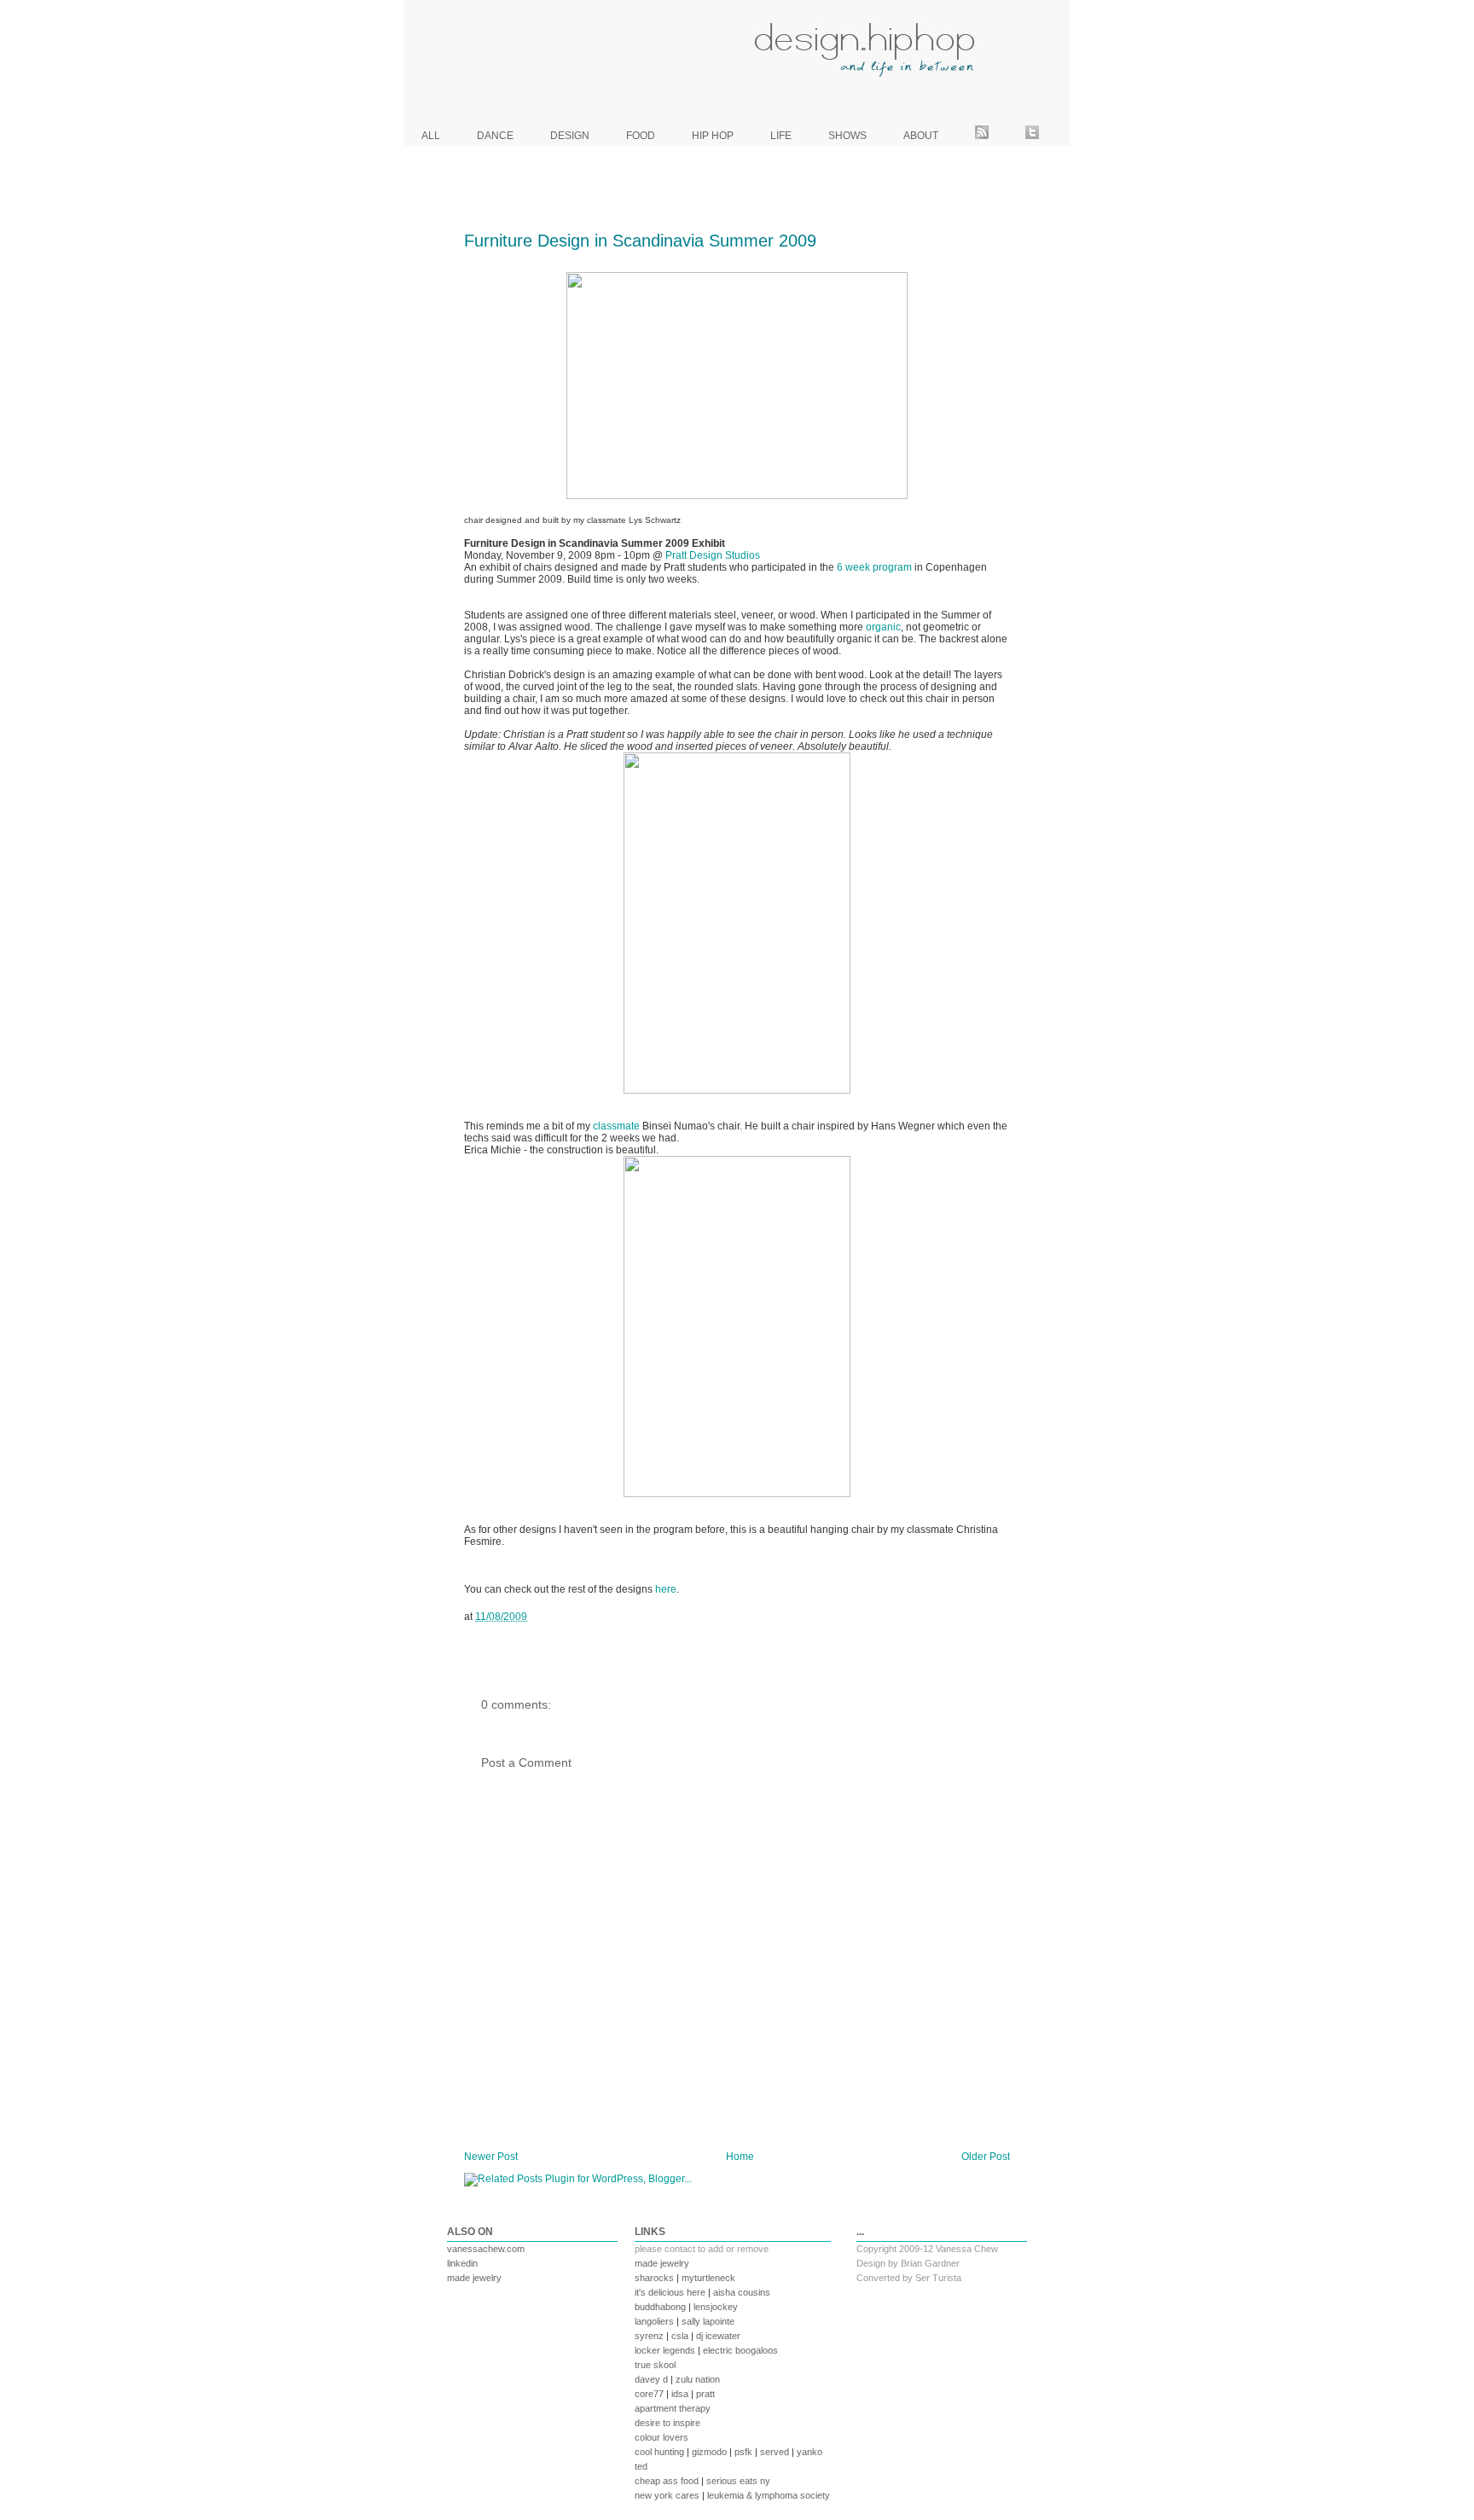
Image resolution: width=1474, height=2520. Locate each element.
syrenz (649, 2336)
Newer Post (491, 2157)
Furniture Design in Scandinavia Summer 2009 (640, 241)
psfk (743, 2452)
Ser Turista (938, 2278)
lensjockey (716, 2307)
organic (883, 627)
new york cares (667, 2495)
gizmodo (709, 2452)
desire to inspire (667, 2423)
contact (680, 2249)
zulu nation (698, 2379)
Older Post (986, 2157)
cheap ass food (667, 2481)
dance (495, 136)
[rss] (982, 136)
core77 (649, 2394)
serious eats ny (738, 2481)
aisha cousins (742, 2292)
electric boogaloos (740, 2350)
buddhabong (660, 2307)
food (641, 136)
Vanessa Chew (967, 2249)
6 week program (874, 567)
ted (641, 2466)
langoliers (654, 2321)
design (570, 136)
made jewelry (474, 2278)
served (775, 2452)
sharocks (654, 2278)
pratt (705, 2394)
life (781, 136)
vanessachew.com (486, 2249)
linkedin (462, 2263)
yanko (810, 2452)
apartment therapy (673, 2408)
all (431, 136)
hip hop (713, 136)
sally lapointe (708, 2321)
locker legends (665, 2350)
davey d (651, 2379)
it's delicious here (670, 2292)
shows (847, 136)
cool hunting (659, 2452)
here (666, 1589)
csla (680, 2336)
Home (740, 2157)
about (921, 136)
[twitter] (1032, 136)
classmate (616, 1126)
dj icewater (718, 2336)
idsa (680, 2394)
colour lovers (662, 2437)
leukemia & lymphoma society (769, 2495)
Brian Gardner (930, 2263)
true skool (655, 2365)
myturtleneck (708, 2278)
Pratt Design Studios (713, 555)
